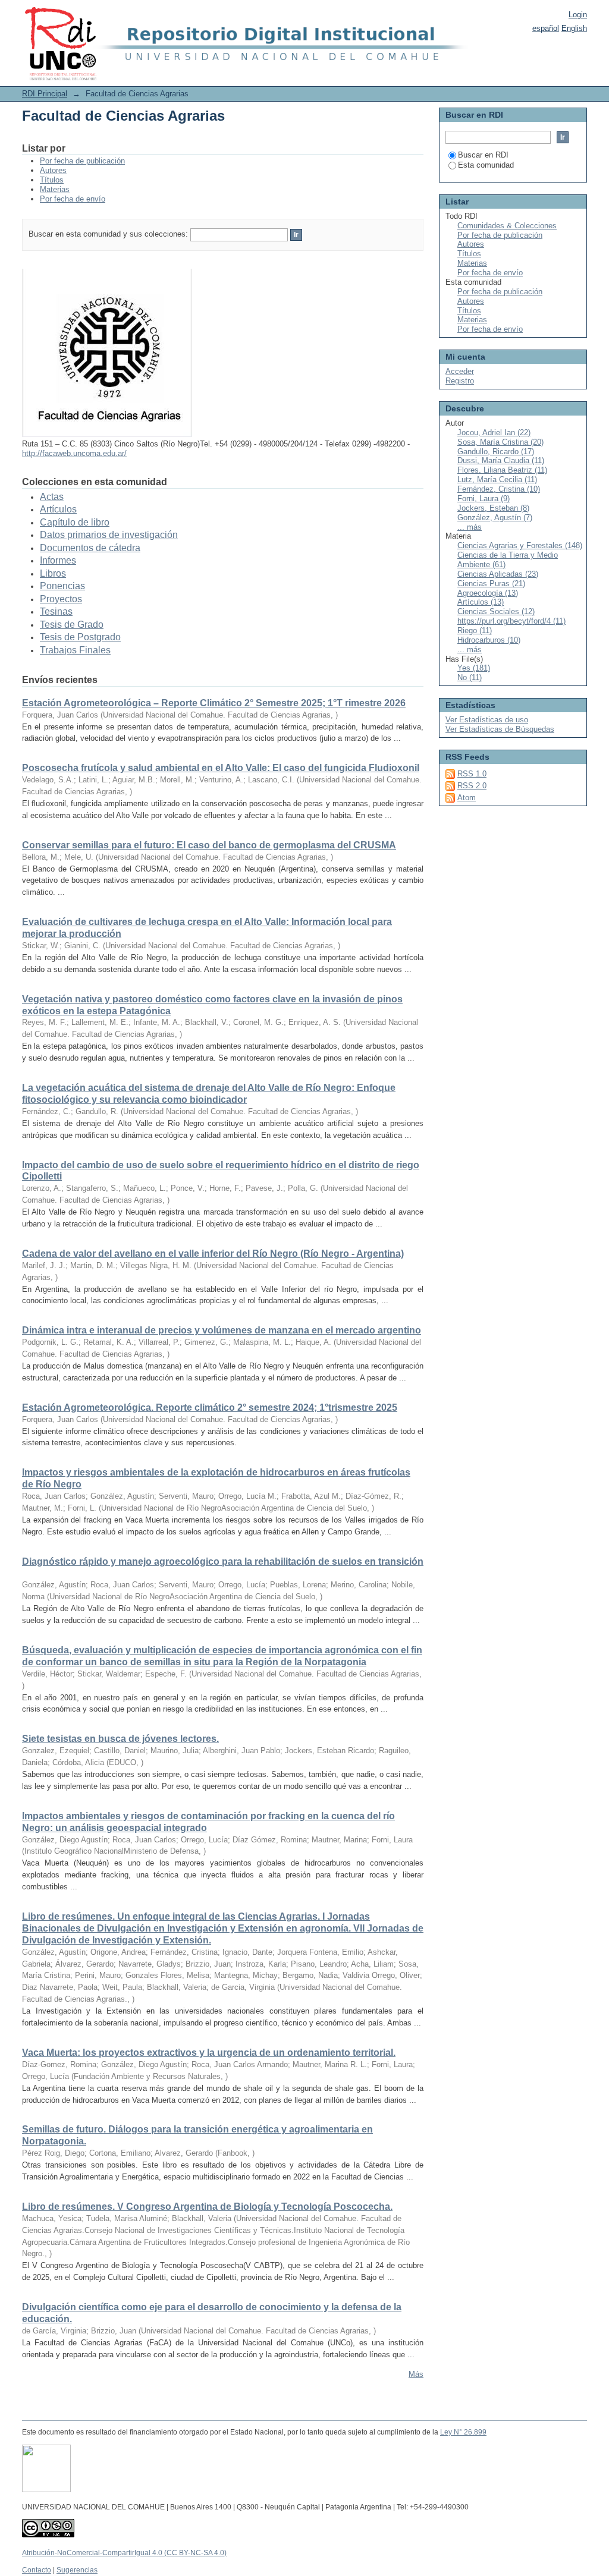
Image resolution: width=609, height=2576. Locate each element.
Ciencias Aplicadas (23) (498, 574)
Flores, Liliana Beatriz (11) (502, 470)
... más (470, 527)
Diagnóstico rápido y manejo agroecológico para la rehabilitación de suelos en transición (223, 1561)
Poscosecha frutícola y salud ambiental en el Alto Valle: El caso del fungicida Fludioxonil (221, 768)
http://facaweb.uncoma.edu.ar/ (74, 453)
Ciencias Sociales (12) (496, 611)
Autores (53, 170)
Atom (467, 798)
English (574, 28)
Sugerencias (77, 2570)
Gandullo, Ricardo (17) (496, 452)
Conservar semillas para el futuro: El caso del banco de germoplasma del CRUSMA (209, 845)
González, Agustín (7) (495, 518)
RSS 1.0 (472, 774)
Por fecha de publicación (82, 161)
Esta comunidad (486, 165)
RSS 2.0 (472, 786)
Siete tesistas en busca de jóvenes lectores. (120, 1739)
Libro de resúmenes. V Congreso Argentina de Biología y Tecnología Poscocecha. (207, 2207)
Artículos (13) (481, 602)
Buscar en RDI (483, 155)
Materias (55, 189)
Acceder (460, 371)
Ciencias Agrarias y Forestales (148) (520, 545)
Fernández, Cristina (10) (499, 489)
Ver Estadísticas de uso (487, 720)
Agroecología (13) (488, 593)
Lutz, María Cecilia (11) (497, 479)
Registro (460, 381)
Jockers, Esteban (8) (493, 508)
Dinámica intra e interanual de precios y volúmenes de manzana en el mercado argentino (222, 1330)
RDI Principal (45, 94)
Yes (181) (474, 668)
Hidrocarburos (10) (489, 640)
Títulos (52, 180)
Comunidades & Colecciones (507, 226)
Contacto (37, 2570)
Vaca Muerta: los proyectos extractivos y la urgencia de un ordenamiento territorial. (209, 2053)
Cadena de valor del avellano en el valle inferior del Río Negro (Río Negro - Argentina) (213, 1254)
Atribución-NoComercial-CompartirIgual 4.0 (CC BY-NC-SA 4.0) (124, 2553)
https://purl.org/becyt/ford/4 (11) (511, 621)
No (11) (470, 677)
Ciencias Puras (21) (491, 584)
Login (578, 15)
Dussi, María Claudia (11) (501, 460)
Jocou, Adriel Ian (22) (494, 433)
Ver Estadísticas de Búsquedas (500, 729)
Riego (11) (475, 630)
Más (416, 2374)
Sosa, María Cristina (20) (500, 442)
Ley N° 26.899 (463, 2432)
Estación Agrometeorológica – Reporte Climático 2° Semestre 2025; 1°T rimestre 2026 (214, 703)
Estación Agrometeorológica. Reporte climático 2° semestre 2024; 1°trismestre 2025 (210, 1407)
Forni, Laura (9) (484, 498)
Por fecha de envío (73, 199)
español (546, 28)
